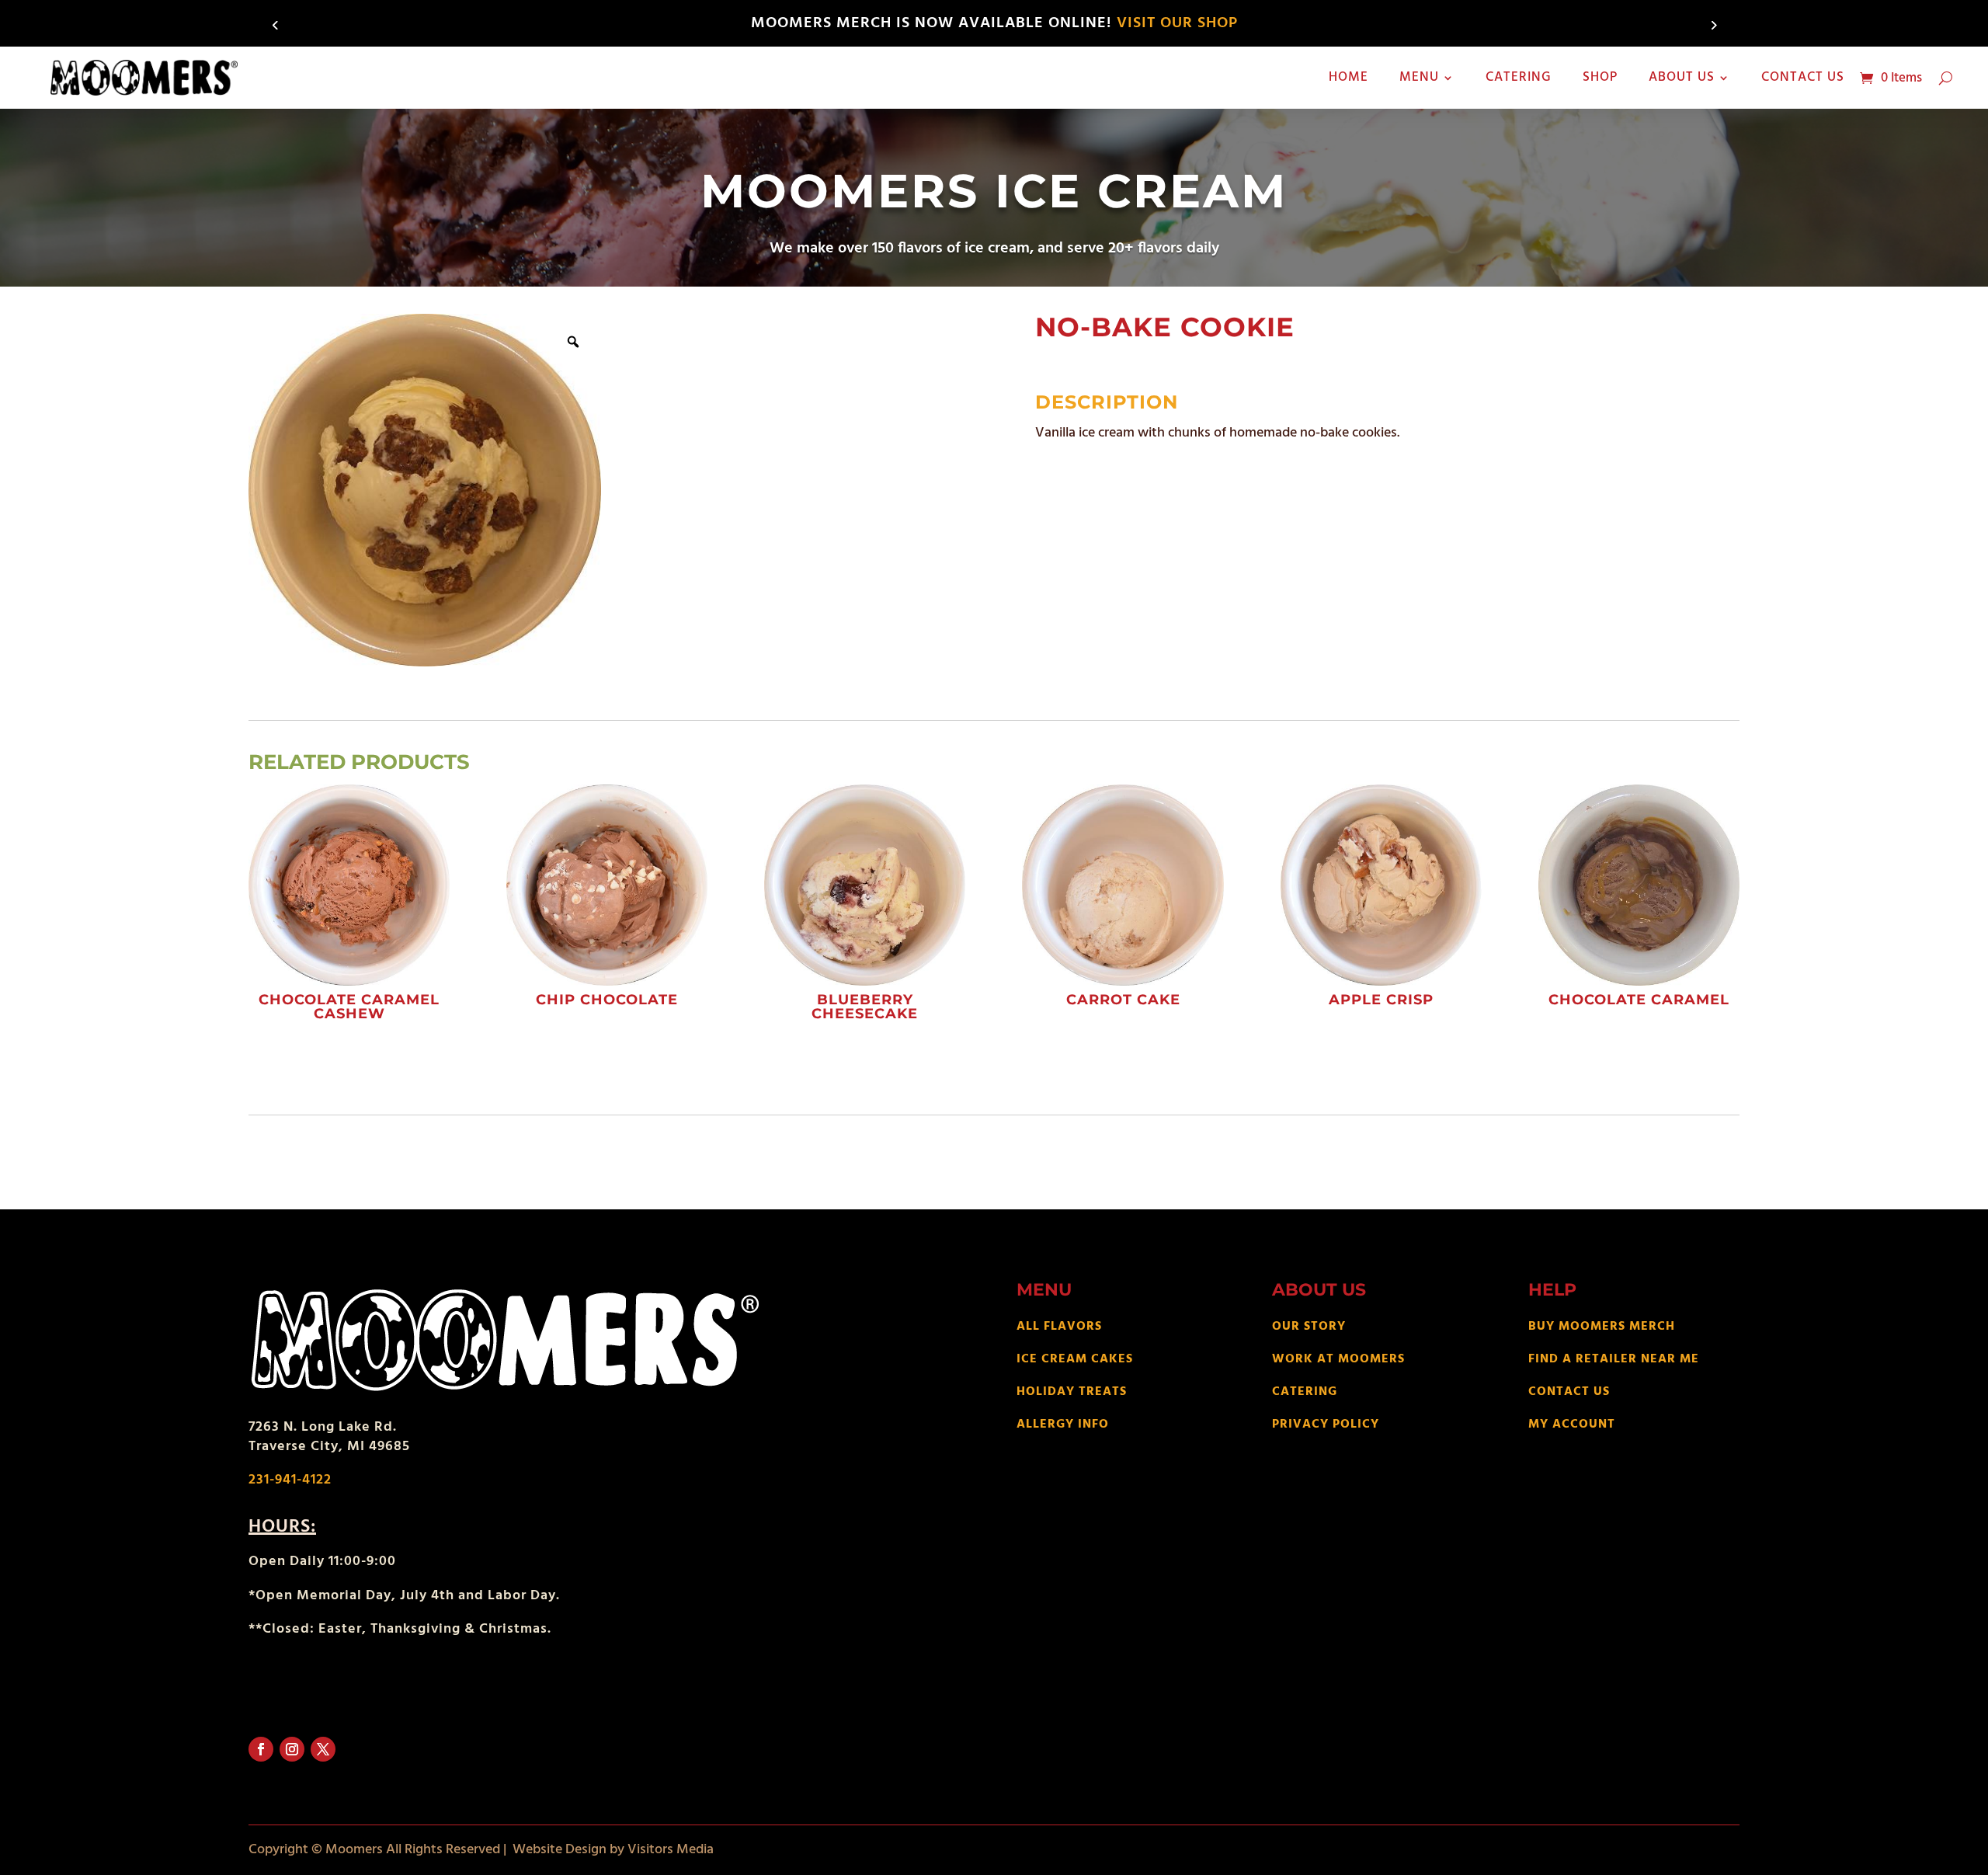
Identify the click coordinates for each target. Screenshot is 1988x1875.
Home (1349, 77)
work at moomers (1338, 1359)
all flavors (1059, 1327)
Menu (1419, 77)
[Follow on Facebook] (261, 1749)
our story (1309, 1327)
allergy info (1063, 1425)
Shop (1600, 77)
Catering (1519, 77)
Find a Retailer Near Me (1614, 1359)
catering (1305, 1392)
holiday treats (1072, 1392)
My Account (1572, 1425)
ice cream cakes (1075, 1359)
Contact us (1803, 77)
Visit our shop (1177, 23)
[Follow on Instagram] (292, 1749)
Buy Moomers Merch (1602, 1327)
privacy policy (1326, 1425)
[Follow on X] (323, 1749)
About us (1682, 77)
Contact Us (1569, 1392)
